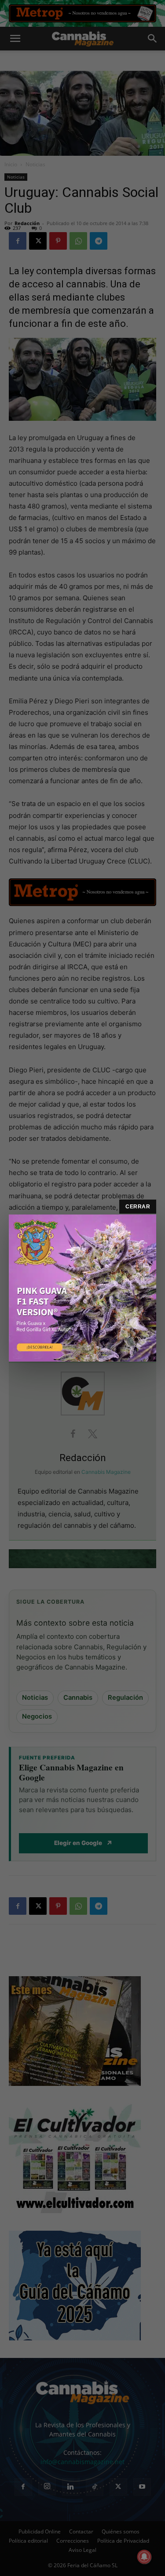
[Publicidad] (82, 1288)
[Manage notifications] (144, 2557)
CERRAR (138, 1207)
